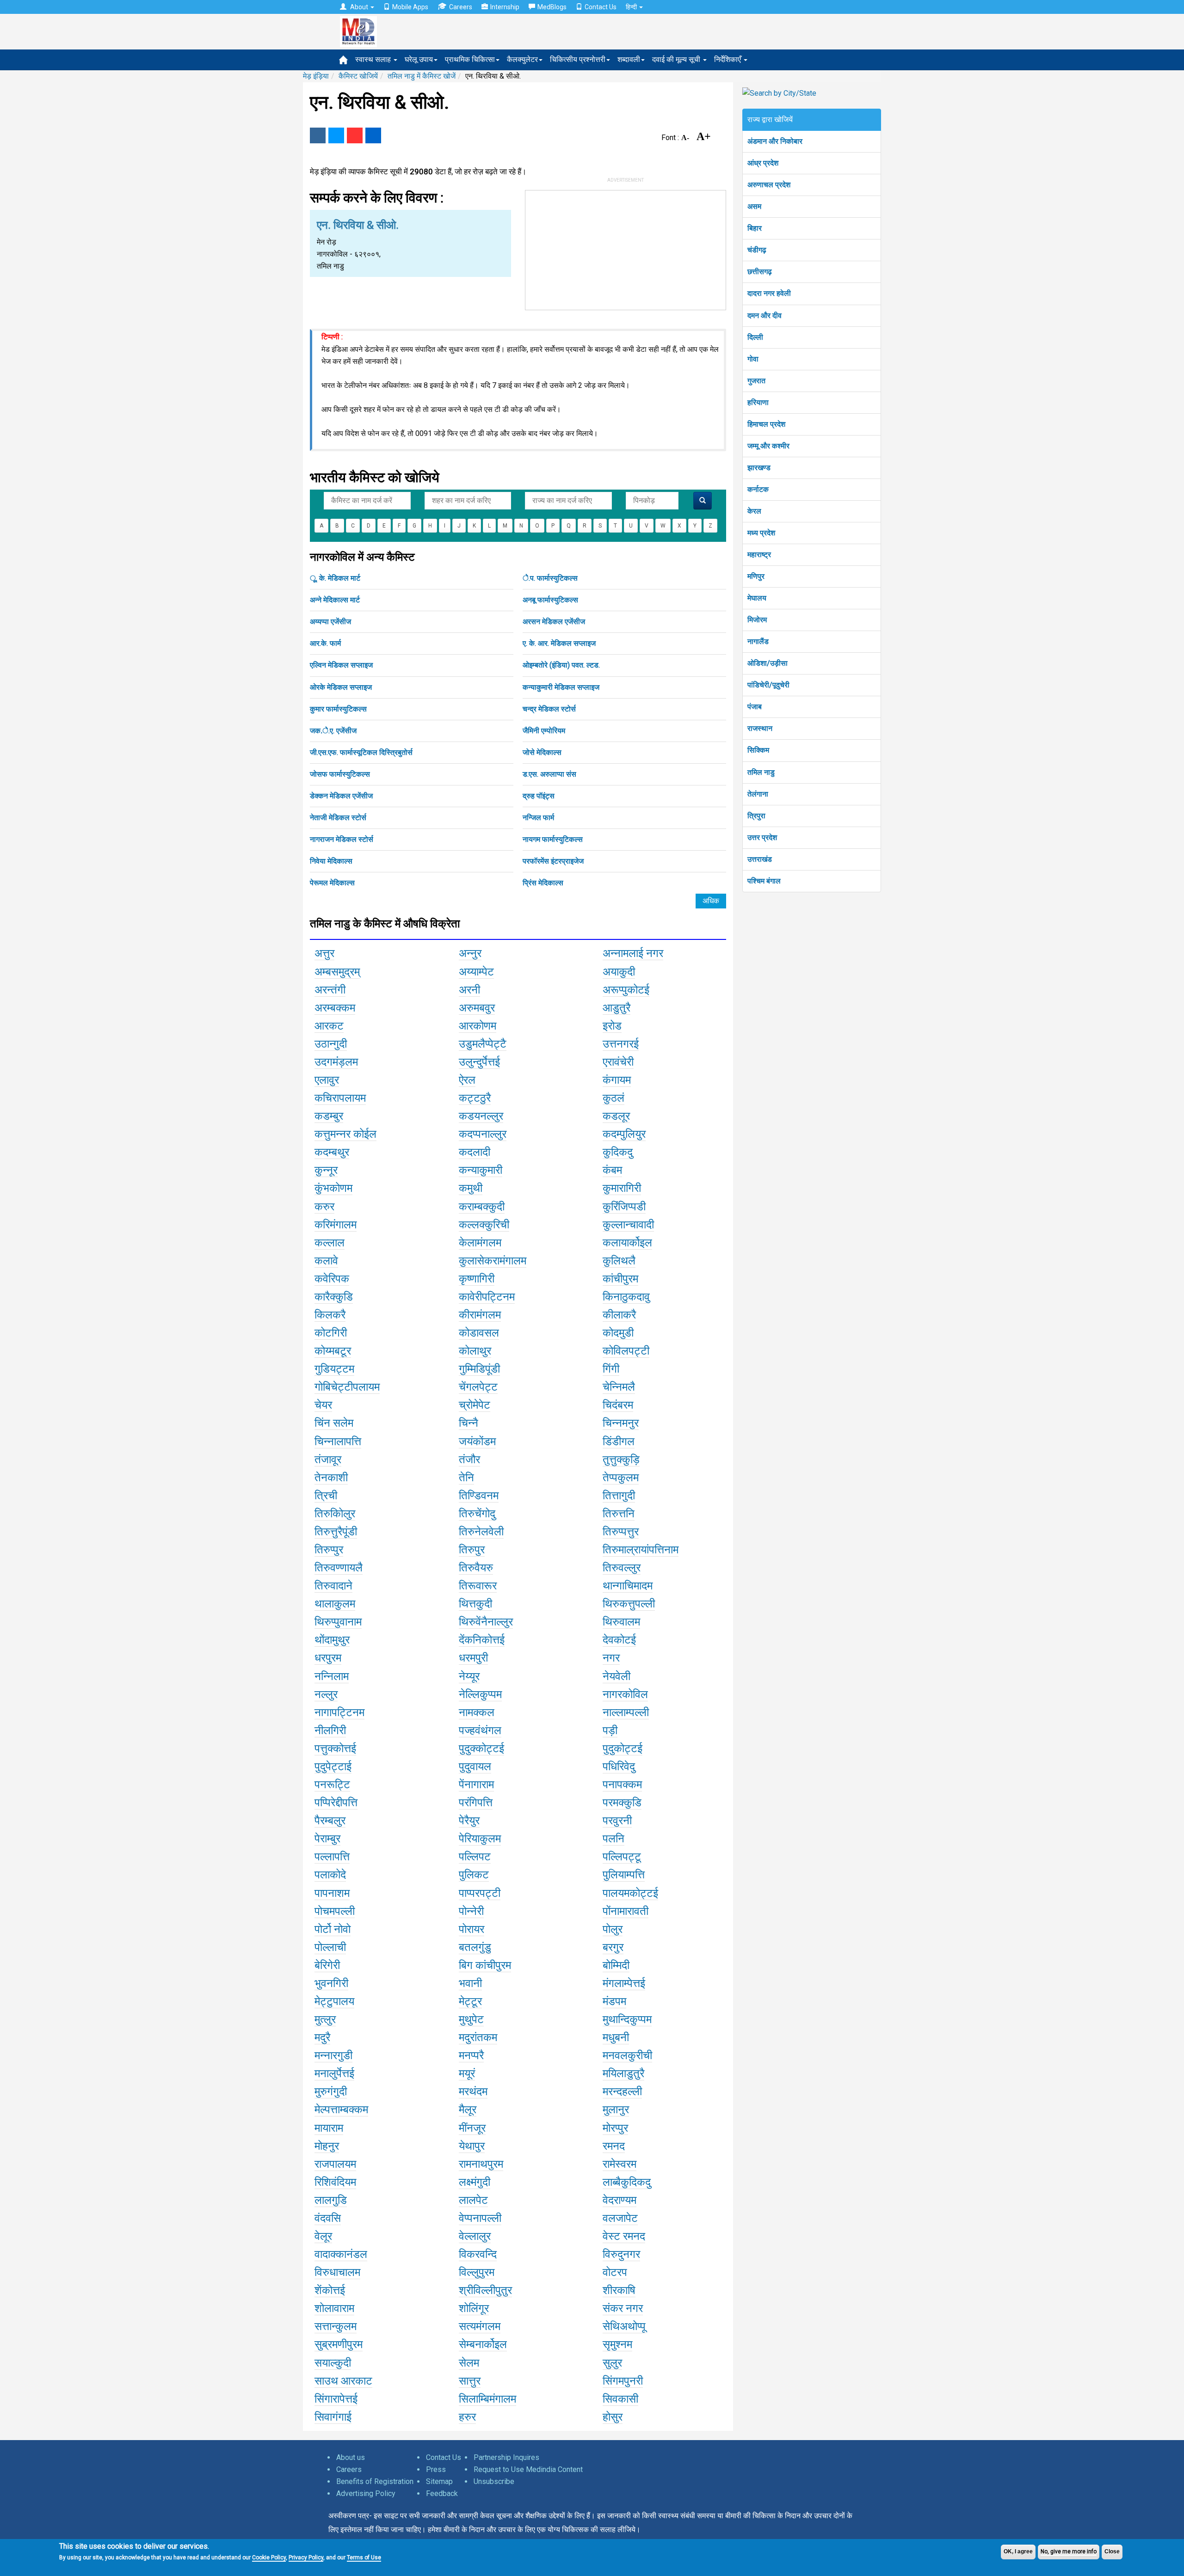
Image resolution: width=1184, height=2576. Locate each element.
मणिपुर (756, 576)
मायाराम (329, 2128)
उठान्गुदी (331, 1044)
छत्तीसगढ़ (760, 272)
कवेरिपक (332, 1279)
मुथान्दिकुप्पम (627, 2019)
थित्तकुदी (475, 1604)
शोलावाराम (334, 2308)
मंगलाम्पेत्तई (624, 1983)
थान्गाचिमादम (628, 1586)
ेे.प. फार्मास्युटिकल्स (550, 578)
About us (351, 2457)
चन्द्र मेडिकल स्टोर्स (549, 709)
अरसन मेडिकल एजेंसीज (554, 622)
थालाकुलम (335, 1604)
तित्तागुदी (619, 1496)
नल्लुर (326, 1694)
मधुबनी (616, 2037)
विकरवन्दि (478, 2254)
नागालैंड (758, 641)
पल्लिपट (475, 1857)
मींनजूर (472, 2128)
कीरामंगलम (480, 1315)
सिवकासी (620, 2399)
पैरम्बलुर (330, 1821)
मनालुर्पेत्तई (334, 2073)
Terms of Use (364, 2558)
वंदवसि (328, 2218)
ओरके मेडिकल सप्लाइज (341, 687)
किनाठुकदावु (626, 1297)
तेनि (466, 1478)
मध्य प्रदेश (761, 533)
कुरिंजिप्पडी (624, 1207)
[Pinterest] (355, 135)
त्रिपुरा (756, 816)
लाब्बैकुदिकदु (627, 2182)
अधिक (711, 901)
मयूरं (467, 2073)
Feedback (442, 2493)
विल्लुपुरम (477, 2272)
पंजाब (755, 707)
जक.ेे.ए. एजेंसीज (333, 731)
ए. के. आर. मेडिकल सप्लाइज (559, 643)
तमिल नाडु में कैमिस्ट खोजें (422, 76)
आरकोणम (478, 1026)
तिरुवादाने (333, 1586)
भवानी (470, 1983)
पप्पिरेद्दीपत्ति (336, 1803)
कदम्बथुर (332, 1152)
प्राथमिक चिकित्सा (470, 59)
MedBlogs (552, 7)
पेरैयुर (469, 1821)
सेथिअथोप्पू (624, 2326)
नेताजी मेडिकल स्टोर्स (338, 818)
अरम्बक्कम (335, 1008)
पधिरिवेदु (619, 1766)
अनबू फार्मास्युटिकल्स (550, 600)
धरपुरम (328, 1658)
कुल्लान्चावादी (628, 1225)
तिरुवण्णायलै (339, 1568)
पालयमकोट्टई (630, 1893)
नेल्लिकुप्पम (480, 1694)
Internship (505, 7)
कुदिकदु (618, 1152)
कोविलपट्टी (626, 1351)
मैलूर (468, 2110)
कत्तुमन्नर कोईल (345, 1134)
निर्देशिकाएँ (728, 59)
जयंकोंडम (477, 1441)
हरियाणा (758, 402)
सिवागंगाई (333, 2417)
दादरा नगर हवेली (769, 293)
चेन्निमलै (619, 1387)
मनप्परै (471, 2055)
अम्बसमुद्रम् (337, 972)
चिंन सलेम (334, 1423)
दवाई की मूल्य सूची (677, 59)
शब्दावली (629, 59)
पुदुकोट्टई (623, 1748)
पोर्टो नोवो (333, 1929)
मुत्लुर (325, 2019)
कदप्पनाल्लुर (483, 1134)
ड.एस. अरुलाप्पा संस (549, 774)
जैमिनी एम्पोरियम (544, 731)
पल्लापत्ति (332, 1857)
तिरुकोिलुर (335, 1514)
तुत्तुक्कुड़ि (621, 1460)
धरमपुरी (473, 1658)
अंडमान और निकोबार (775, 141)
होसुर (613, 2417)
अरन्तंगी (330, 990)
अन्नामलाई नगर (633, 953)
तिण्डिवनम (479, 1496)
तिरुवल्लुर (622, 1568)
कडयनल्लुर (481, 1116)
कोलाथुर (475, 1351)
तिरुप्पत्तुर (621, 1532)
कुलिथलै (619, 1261)
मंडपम (614, 2001)
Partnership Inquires (506, 2457)
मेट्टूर (470, 2001)
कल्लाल (330, 1243)
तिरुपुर (472, 1550)
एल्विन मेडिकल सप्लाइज (341, 665)
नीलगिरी (330, 1730)
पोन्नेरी (471, 1911)
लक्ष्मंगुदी (475, 2182)
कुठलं (614, 1098)
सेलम (469, 2363)
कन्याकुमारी (481, 1170)
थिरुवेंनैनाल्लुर (486, 1622)
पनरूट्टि (332, 1785)
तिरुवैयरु (476, 1568)
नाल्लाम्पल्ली (626, 1712)
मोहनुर (327, 2146)
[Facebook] (318, 135)
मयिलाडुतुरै (623, 2073)
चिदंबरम (618, 1405)
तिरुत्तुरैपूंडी (336, 1532)
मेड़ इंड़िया (316, 76)
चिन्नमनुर (621, 1423)
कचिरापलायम (340, 1098)
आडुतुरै (617, 1008)
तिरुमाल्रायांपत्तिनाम (641, 1550)
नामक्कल (477, 1712)
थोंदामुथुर (332, 1640)
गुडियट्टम (334, 1369)
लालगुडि (331, 2200)
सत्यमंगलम (480, 2326)
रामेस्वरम (620, 2164)
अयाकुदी (619, 972)
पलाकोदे (330, 1875)
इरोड (612, 1026)
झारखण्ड (759, 468)
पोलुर (613, 1929)
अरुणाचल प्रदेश (769, 185)
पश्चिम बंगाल (764, 881)
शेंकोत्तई (330, 2290)
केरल (754, 511)
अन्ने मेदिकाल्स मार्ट (335, 600)
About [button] (359, 7)
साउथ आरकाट (343, 2381)
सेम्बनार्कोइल (483, 2344)
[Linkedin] (373, 135)
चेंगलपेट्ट (478, 1387)
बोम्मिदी (616, 1965)
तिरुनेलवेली (481, 1532)
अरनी (469, 990)
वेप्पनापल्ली (480, 2218)
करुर (324, 1207)
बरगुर (613, 1947)
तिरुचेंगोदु (477, 1514)
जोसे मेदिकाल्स (542, 752)
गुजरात (756, 381)
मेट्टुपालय (334, 2001)
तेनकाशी (331, 1478)
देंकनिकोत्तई (482, 1640)
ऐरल (467, 1080)
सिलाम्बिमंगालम (487, 2399)
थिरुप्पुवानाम (338, 1622)
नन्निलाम (332, 1676)
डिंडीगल (619, 1441)
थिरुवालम (621, 1622)
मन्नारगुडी (333, 2055)
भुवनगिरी (331, 1983)
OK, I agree (1018, 2551)
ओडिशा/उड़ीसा (768, 663)
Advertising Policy (366, 2493)
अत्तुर (324, 953)
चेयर (323, 1405)
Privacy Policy (306, 2558)
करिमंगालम (336, 1225)
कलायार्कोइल (627, 1243)
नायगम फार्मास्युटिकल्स (553, 839)
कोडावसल (479, 1333)
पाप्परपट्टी (480, 1893)
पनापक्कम (622, 1785)
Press (436, 2469)
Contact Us (601, 7)
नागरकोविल (625, 1694)
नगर (611, 1658)
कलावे (326, 1261)
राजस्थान (760, 728)
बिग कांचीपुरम (485, 1965)
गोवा (753, 359)
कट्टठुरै (475, 1098)
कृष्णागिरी (477, 1279)
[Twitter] (336, 135)
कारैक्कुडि (334, 1297)
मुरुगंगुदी (331, 2091)
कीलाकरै (619, 1315)
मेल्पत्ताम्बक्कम (341, 2110)
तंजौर (469, 1460)
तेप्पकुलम (621, 1478)
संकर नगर (623, 2308)
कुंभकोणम (333, 1188)
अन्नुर (470, 953)
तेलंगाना (758, 794)
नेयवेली (617, 1676)
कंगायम (617, 1080)
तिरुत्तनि (619, 1514)
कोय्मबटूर (333, 1351)
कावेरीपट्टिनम (487, 1297)
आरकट (329, 1026)
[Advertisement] (626, 248)
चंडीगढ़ (757, 250)
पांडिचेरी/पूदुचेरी (768, 685)
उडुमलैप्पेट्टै (483, 1044)
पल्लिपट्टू (622, 1857)
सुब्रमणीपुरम (339, 2344)
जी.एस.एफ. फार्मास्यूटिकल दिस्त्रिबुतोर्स (361, 752)
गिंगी (611, 1369)
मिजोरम (757, 620)
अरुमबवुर (477, 1008)
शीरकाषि (619, 2290)
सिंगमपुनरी (623, 2381)
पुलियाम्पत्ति (624, 1875)
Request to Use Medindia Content (528, 2469)
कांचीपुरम (620, 1279)
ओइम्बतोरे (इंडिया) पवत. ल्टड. (561, 665)
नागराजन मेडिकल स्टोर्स (342, 839)
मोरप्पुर (615, 2128)
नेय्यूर (469, 1676)
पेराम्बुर (327, 1839)
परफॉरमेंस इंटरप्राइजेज (553, 861)
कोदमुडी (618, 1333)
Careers (461, 7)
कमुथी (471, 1188)
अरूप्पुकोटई (626, 990)
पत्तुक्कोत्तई (335, 1748)
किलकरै (330, 1315)
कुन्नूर (326, 1170)
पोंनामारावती (626, 1911)
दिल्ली (755, 337)
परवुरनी (617, 1821)
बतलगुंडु (475, 1947)
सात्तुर (470, 2381)
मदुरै (322, 2037)
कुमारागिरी (622, 1188)
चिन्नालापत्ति (338, 1441)
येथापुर (472, 2146)
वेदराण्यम (620, 2200)
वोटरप (615, 2272)
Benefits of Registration (375, 2481)
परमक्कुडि (622, 1803)
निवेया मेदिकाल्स (331, 861)
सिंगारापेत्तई (336, 2399)
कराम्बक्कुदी (482, 1207)
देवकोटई (619, 1640)
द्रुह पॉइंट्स (539, 796)
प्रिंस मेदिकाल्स (543, 883)
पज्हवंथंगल (480, 1730)
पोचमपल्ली (335, 1911)
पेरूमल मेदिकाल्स (332, 883)
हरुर (467, 2417)
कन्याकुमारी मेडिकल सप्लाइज (561, 687)
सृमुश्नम (617, 2344)
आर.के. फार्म (325, 643)
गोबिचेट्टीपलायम (347, 1387)
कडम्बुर (329, 1116)
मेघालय (757, 598)
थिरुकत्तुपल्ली (629, 1604)
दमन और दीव (765, 316)
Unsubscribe (494, 2481)
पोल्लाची (330, 1947)
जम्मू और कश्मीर (768, 446)
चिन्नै (469, 1423)
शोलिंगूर (474, 2308)
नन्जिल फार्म (538, 818)
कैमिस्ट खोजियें (358, 76)
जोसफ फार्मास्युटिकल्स (340, 774)
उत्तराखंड (760, 859)
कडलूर (616, 1116)
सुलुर (612, 2363)
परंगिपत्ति (476, 1803)
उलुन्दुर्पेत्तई (479, 1062)
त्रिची (326, 1496)
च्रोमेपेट (475, 1405)
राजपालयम (335, 2164)
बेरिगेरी (327, 1965)
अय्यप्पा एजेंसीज (330, 622)
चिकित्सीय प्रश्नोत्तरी (578, 59)
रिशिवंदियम (335, 2182)
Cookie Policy (269, 2558)
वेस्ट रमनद (624, 2236)
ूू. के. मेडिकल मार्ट (335, 578)
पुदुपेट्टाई (333, 1766)
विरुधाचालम (337, 2272)
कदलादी (475, 1152)
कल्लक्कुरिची (484, 1225)
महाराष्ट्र (759, 555)
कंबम (612, 1170)
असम (754, 206)
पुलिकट (474, 1875)
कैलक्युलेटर (522, 59)
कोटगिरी (331, 1333)
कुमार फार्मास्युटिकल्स (338, 709)
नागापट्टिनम (339, 1712)
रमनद (614, 2146)
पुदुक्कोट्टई (481, 1748)
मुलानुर (616, 2110)
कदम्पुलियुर (624, 1134)
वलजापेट (620, 2218)
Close (1112, 2551)
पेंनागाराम (476, 1785)
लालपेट (473, 2200)
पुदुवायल (475, 1766)
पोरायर (472, 1929)
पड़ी (610, 1730)
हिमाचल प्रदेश (766, 424)
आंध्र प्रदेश (763, 163)
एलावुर (327, 1080)
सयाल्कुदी (333, 2363)
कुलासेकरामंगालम (493, 1261)
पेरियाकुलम (480, 1839)
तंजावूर (328, 1460)
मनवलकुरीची (627, 2055)
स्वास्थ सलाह (374, 59)
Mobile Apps (410, 7)
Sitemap (439, 2481)
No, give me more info (1069, 2551)
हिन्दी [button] (632, 7)
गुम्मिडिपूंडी (479, 1369)
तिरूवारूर (478, 1586)
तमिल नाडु (761, 772)
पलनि (614, 1839)
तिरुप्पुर (329, 1550)
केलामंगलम (480, 1243)
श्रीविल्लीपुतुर (485, 2290)
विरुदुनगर (621, 2254)
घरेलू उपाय (419, 59)
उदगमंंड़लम (336, 1062)
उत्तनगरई (621, 1044)
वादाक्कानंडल (341, 2254)
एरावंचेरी (618, 1062)
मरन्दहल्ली (622, 2091)
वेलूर (323, 2236)
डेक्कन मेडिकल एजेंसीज (341, 796)
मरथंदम (473, 2091)
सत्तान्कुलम (336, 2326)
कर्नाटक (758, 489)
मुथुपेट (471, 2019)
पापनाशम (332, 1893)
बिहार (755, 228)
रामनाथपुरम (481, 2164)
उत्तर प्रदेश (762, 837)
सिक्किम (758, 750)
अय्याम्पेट (476, 972)
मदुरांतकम (478, 2037)
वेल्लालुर (475, 2236)
